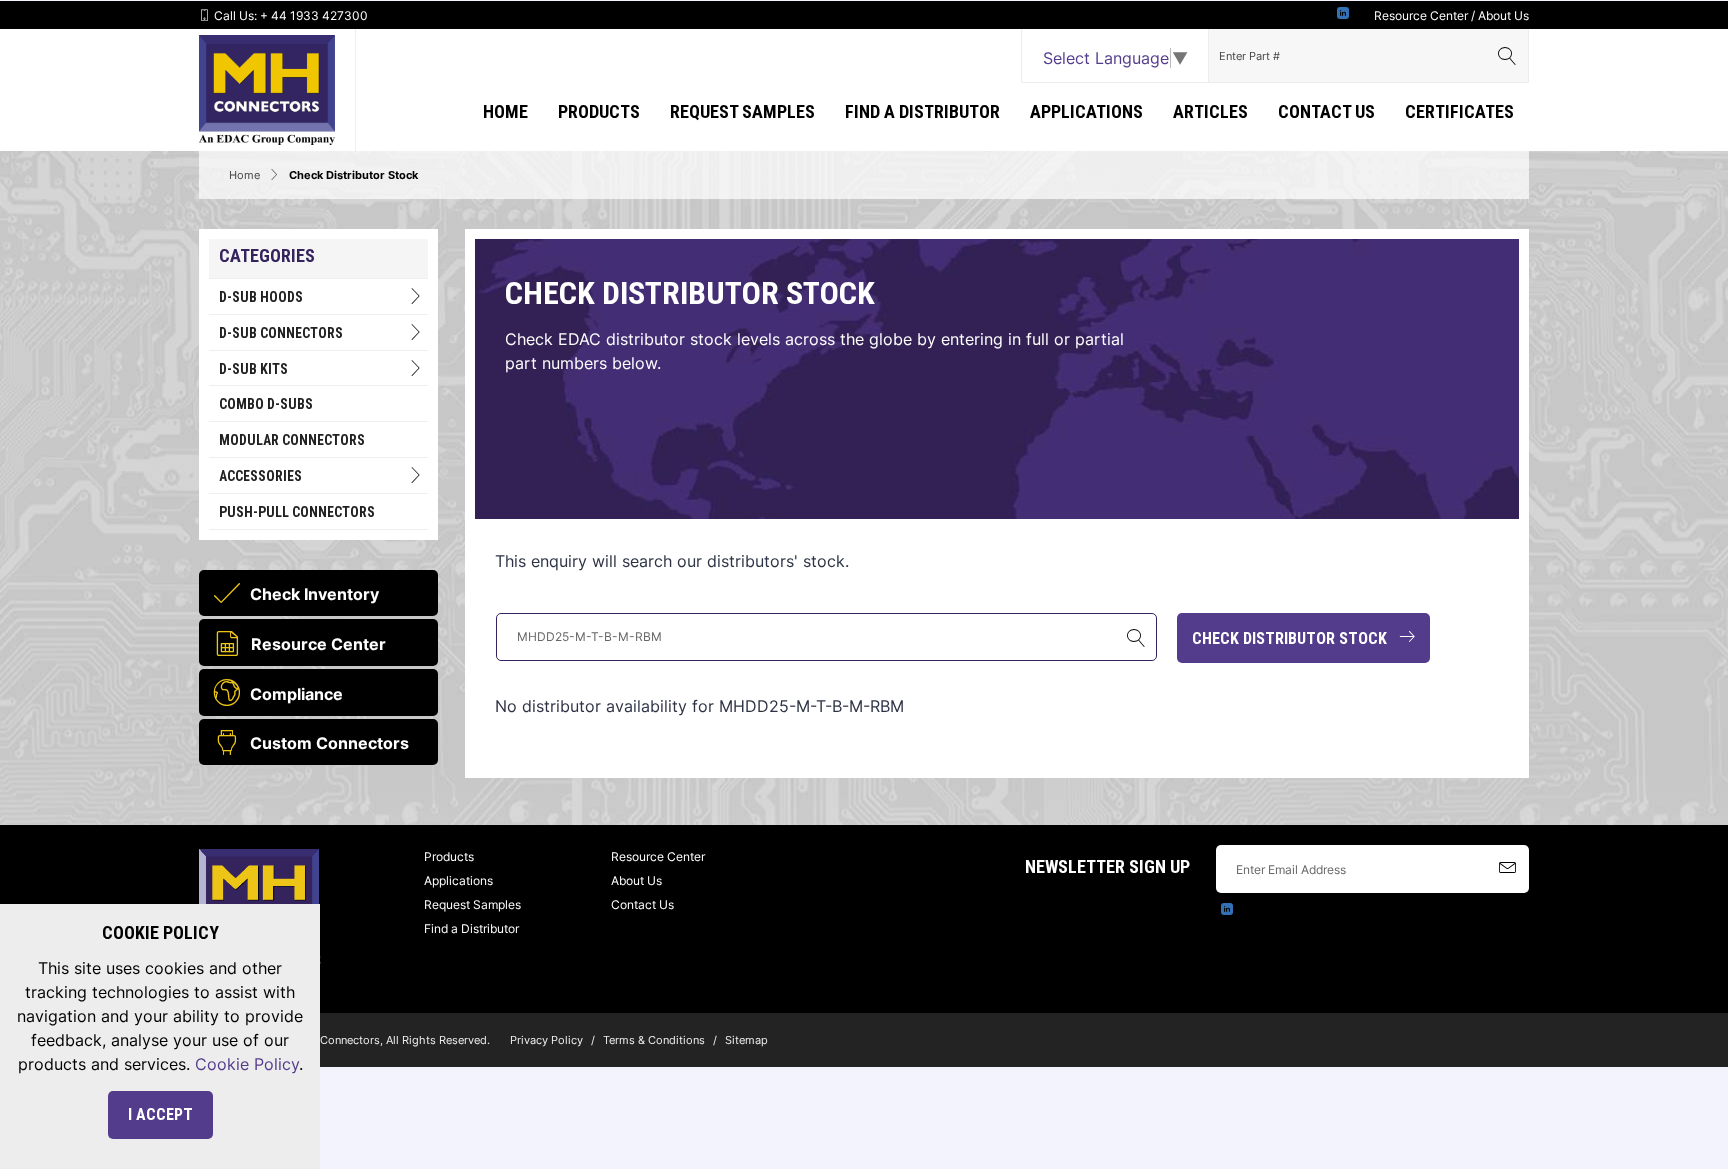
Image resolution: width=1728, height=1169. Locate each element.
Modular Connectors (292, 440)
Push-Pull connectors (297, 512)
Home (505, 111)
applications (1086, 111)
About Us (1503, 15)
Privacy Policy (546, 1040)
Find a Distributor (922, 111)
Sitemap (746, 1040)
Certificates (1459, 111)
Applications (458, 880)
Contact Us (1326, 111)
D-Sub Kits (253, 369)
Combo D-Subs (266, 404)
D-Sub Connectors (281, 333)
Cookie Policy (247, 1064)
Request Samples (742, 111)
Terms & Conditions (654, 1040)
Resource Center (1421, 15)
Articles (1210, 111)
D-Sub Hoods (261, 297)
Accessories (260, 476)
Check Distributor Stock (1295, 638)
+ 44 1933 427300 (314, 15)
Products (599, 111)
